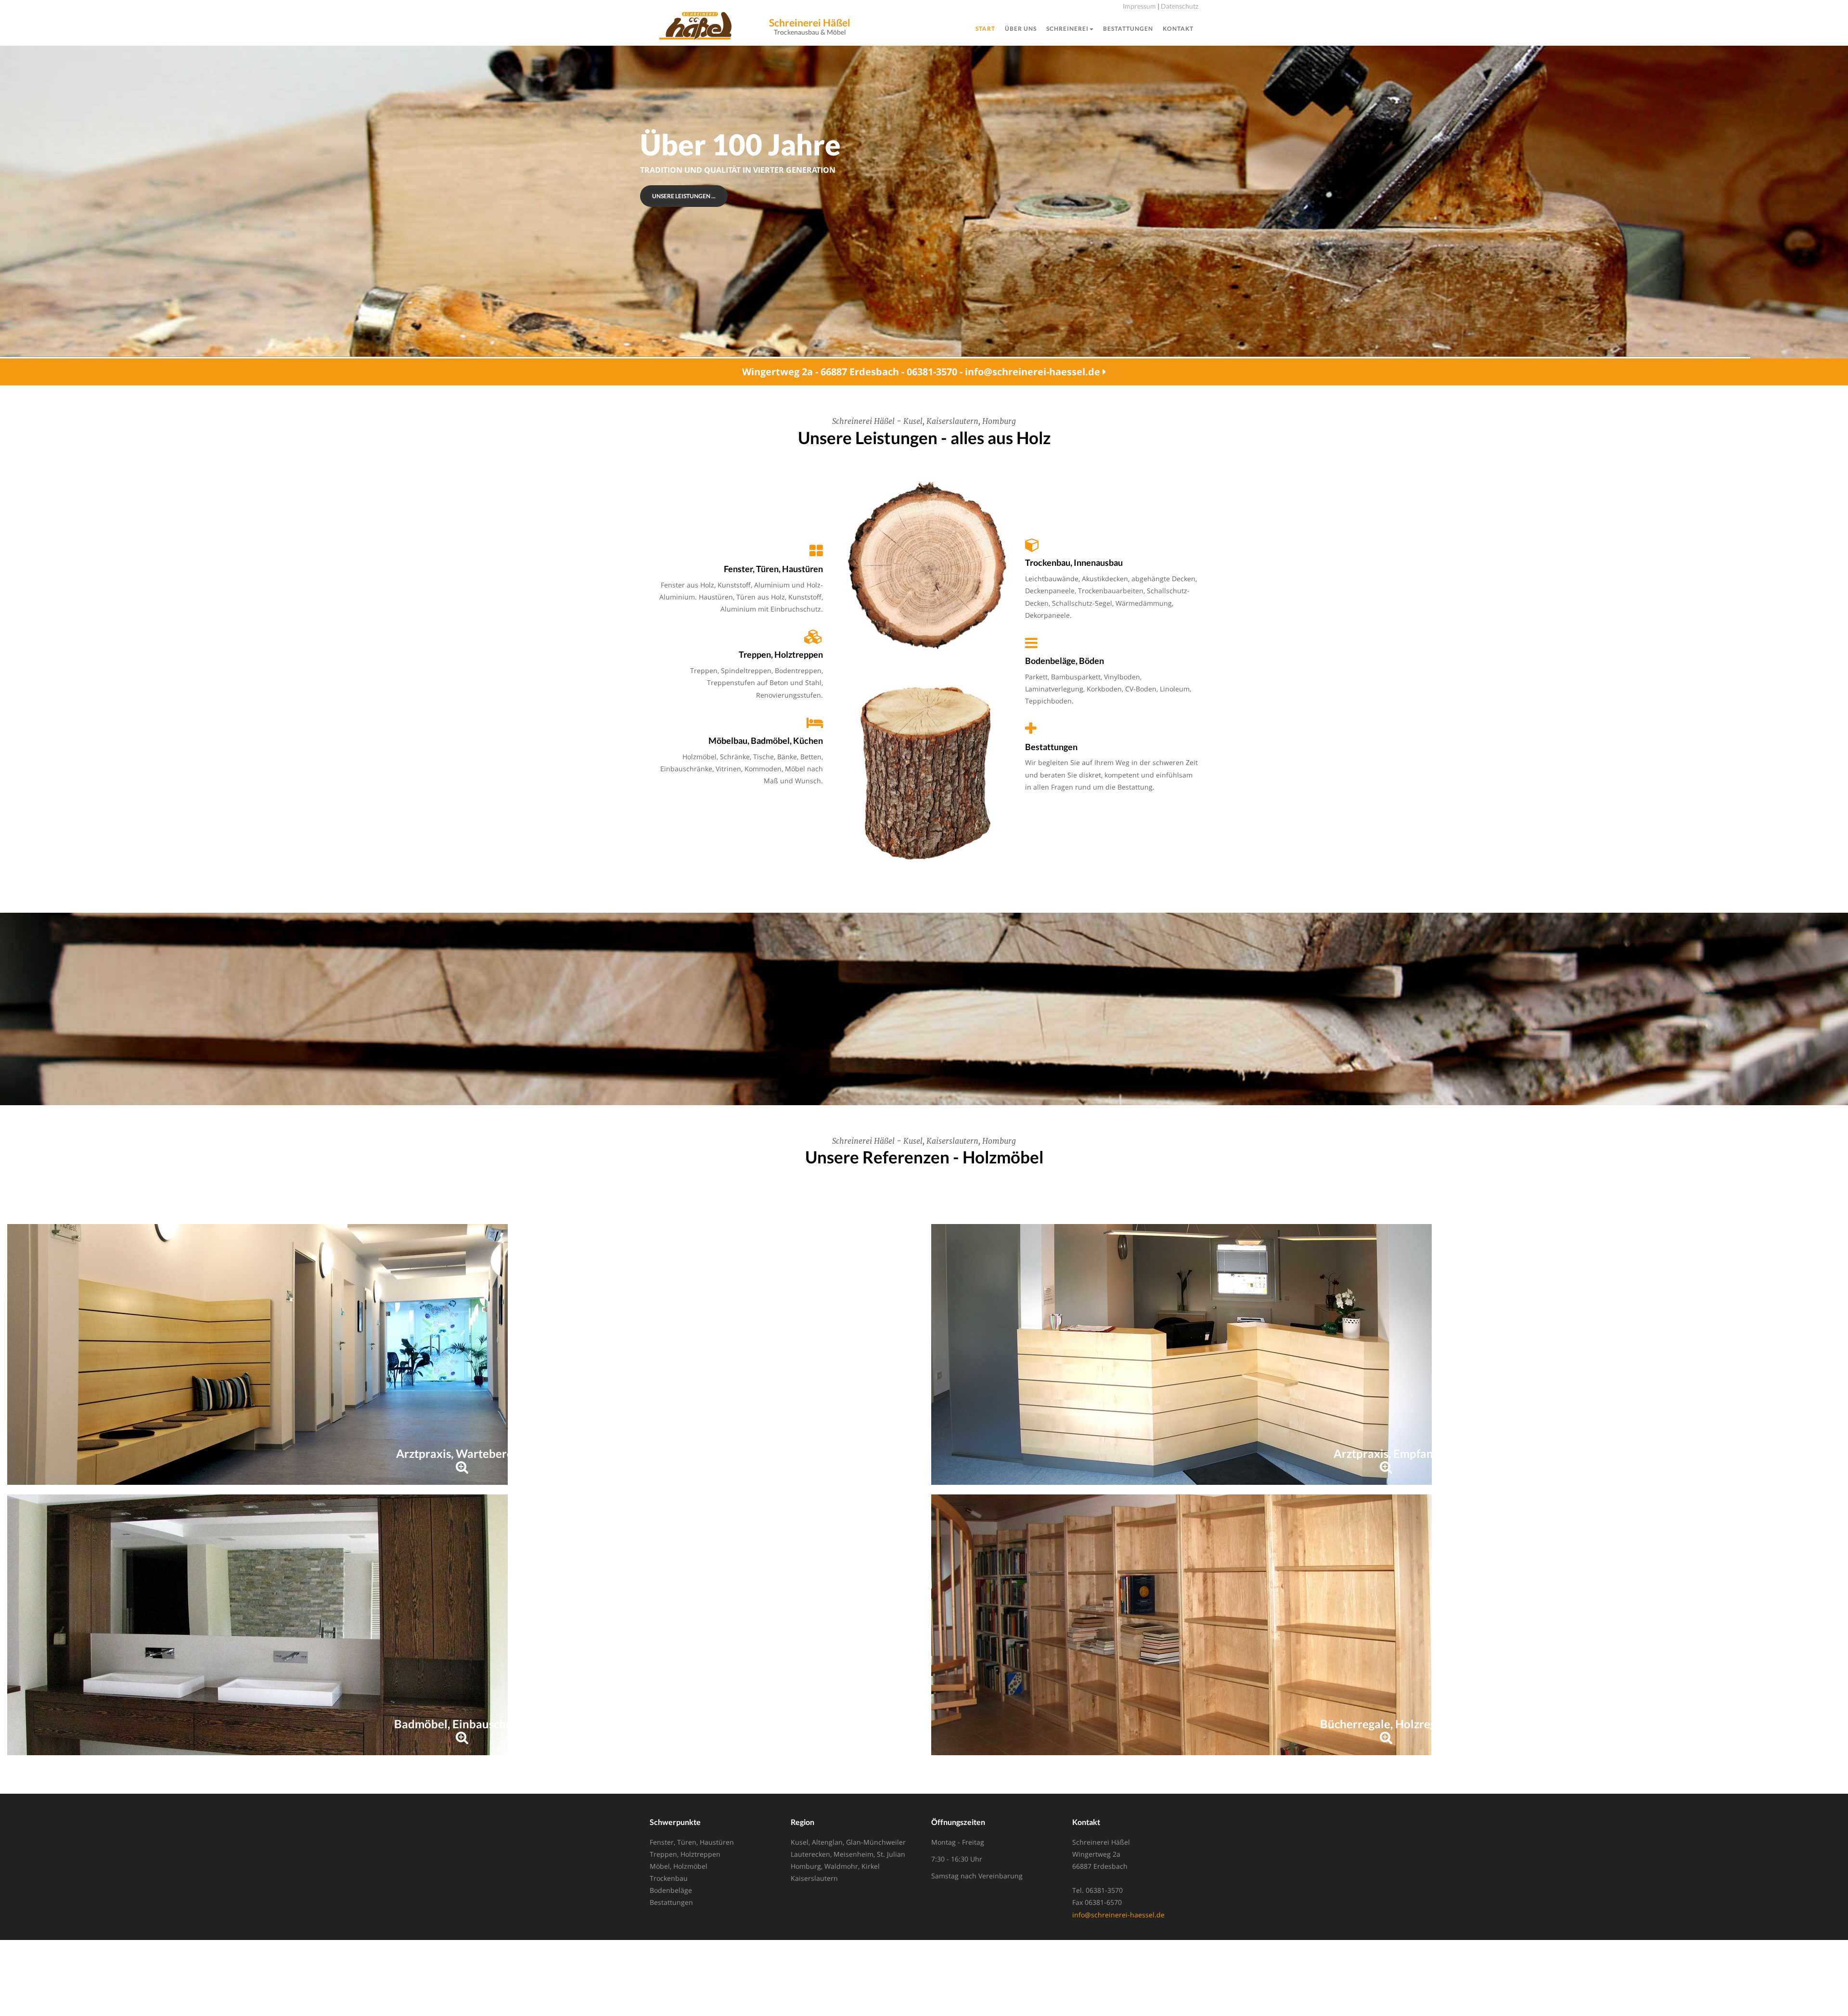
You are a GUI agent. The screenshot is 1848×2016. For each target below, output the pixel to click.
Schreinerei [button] (1067, 29)
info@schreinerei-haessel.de (1118, 1915)
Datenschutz (1180, 6)
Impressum (1139, 6)
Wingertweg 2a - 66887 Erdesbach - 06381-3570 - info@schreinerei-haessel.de (922, 372)
